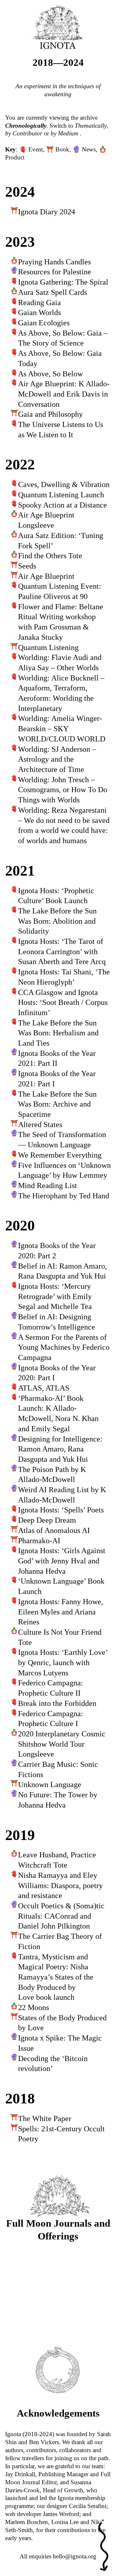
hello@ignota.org (75, 2556)
